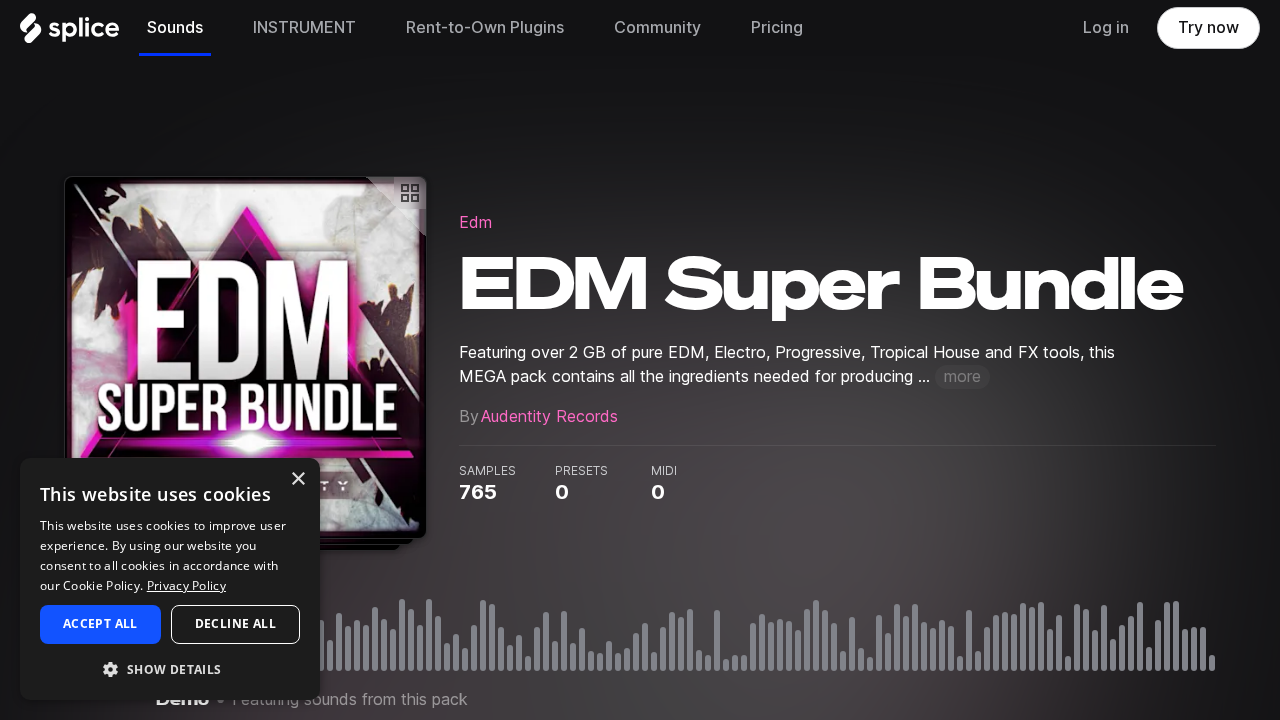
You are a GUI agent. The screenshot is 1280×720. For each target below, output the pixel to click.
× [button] (297, 479)
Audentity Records (549, 416)
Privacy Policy (186, 585)
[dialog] (170, 579)
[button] (170, 668)
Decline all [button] (235, 623)
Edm (475, 222)
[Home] (69, 33)
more (962, 376)
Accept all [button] (100, 623)
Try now (1208, 27)
